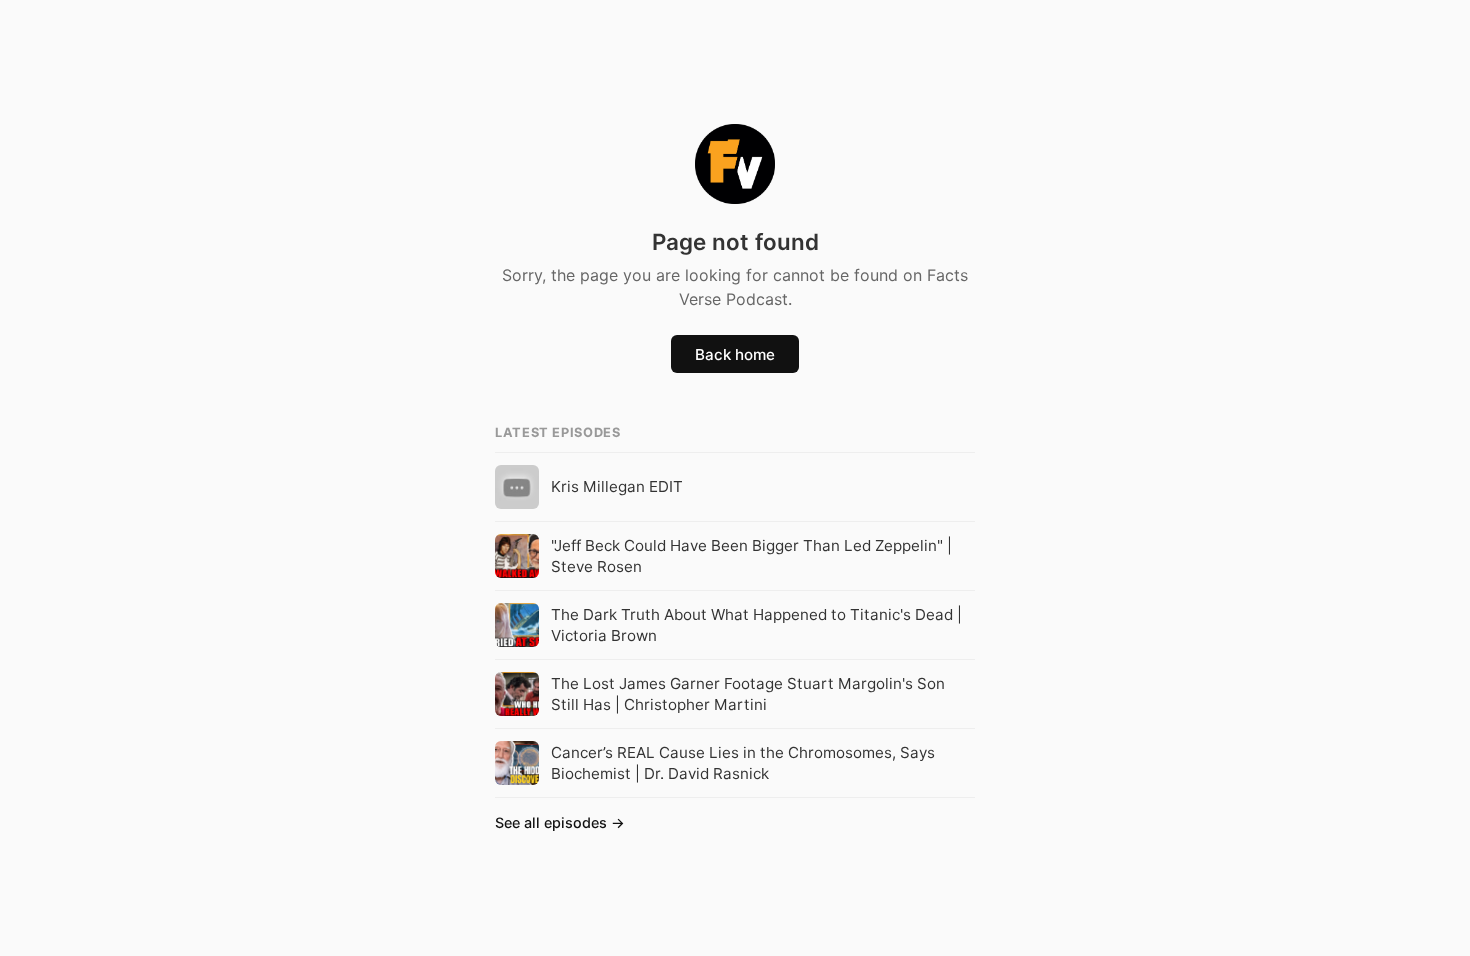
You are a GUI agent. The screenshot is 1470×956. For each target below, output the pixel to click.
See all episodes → (560, 822)
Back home (735, 354)
